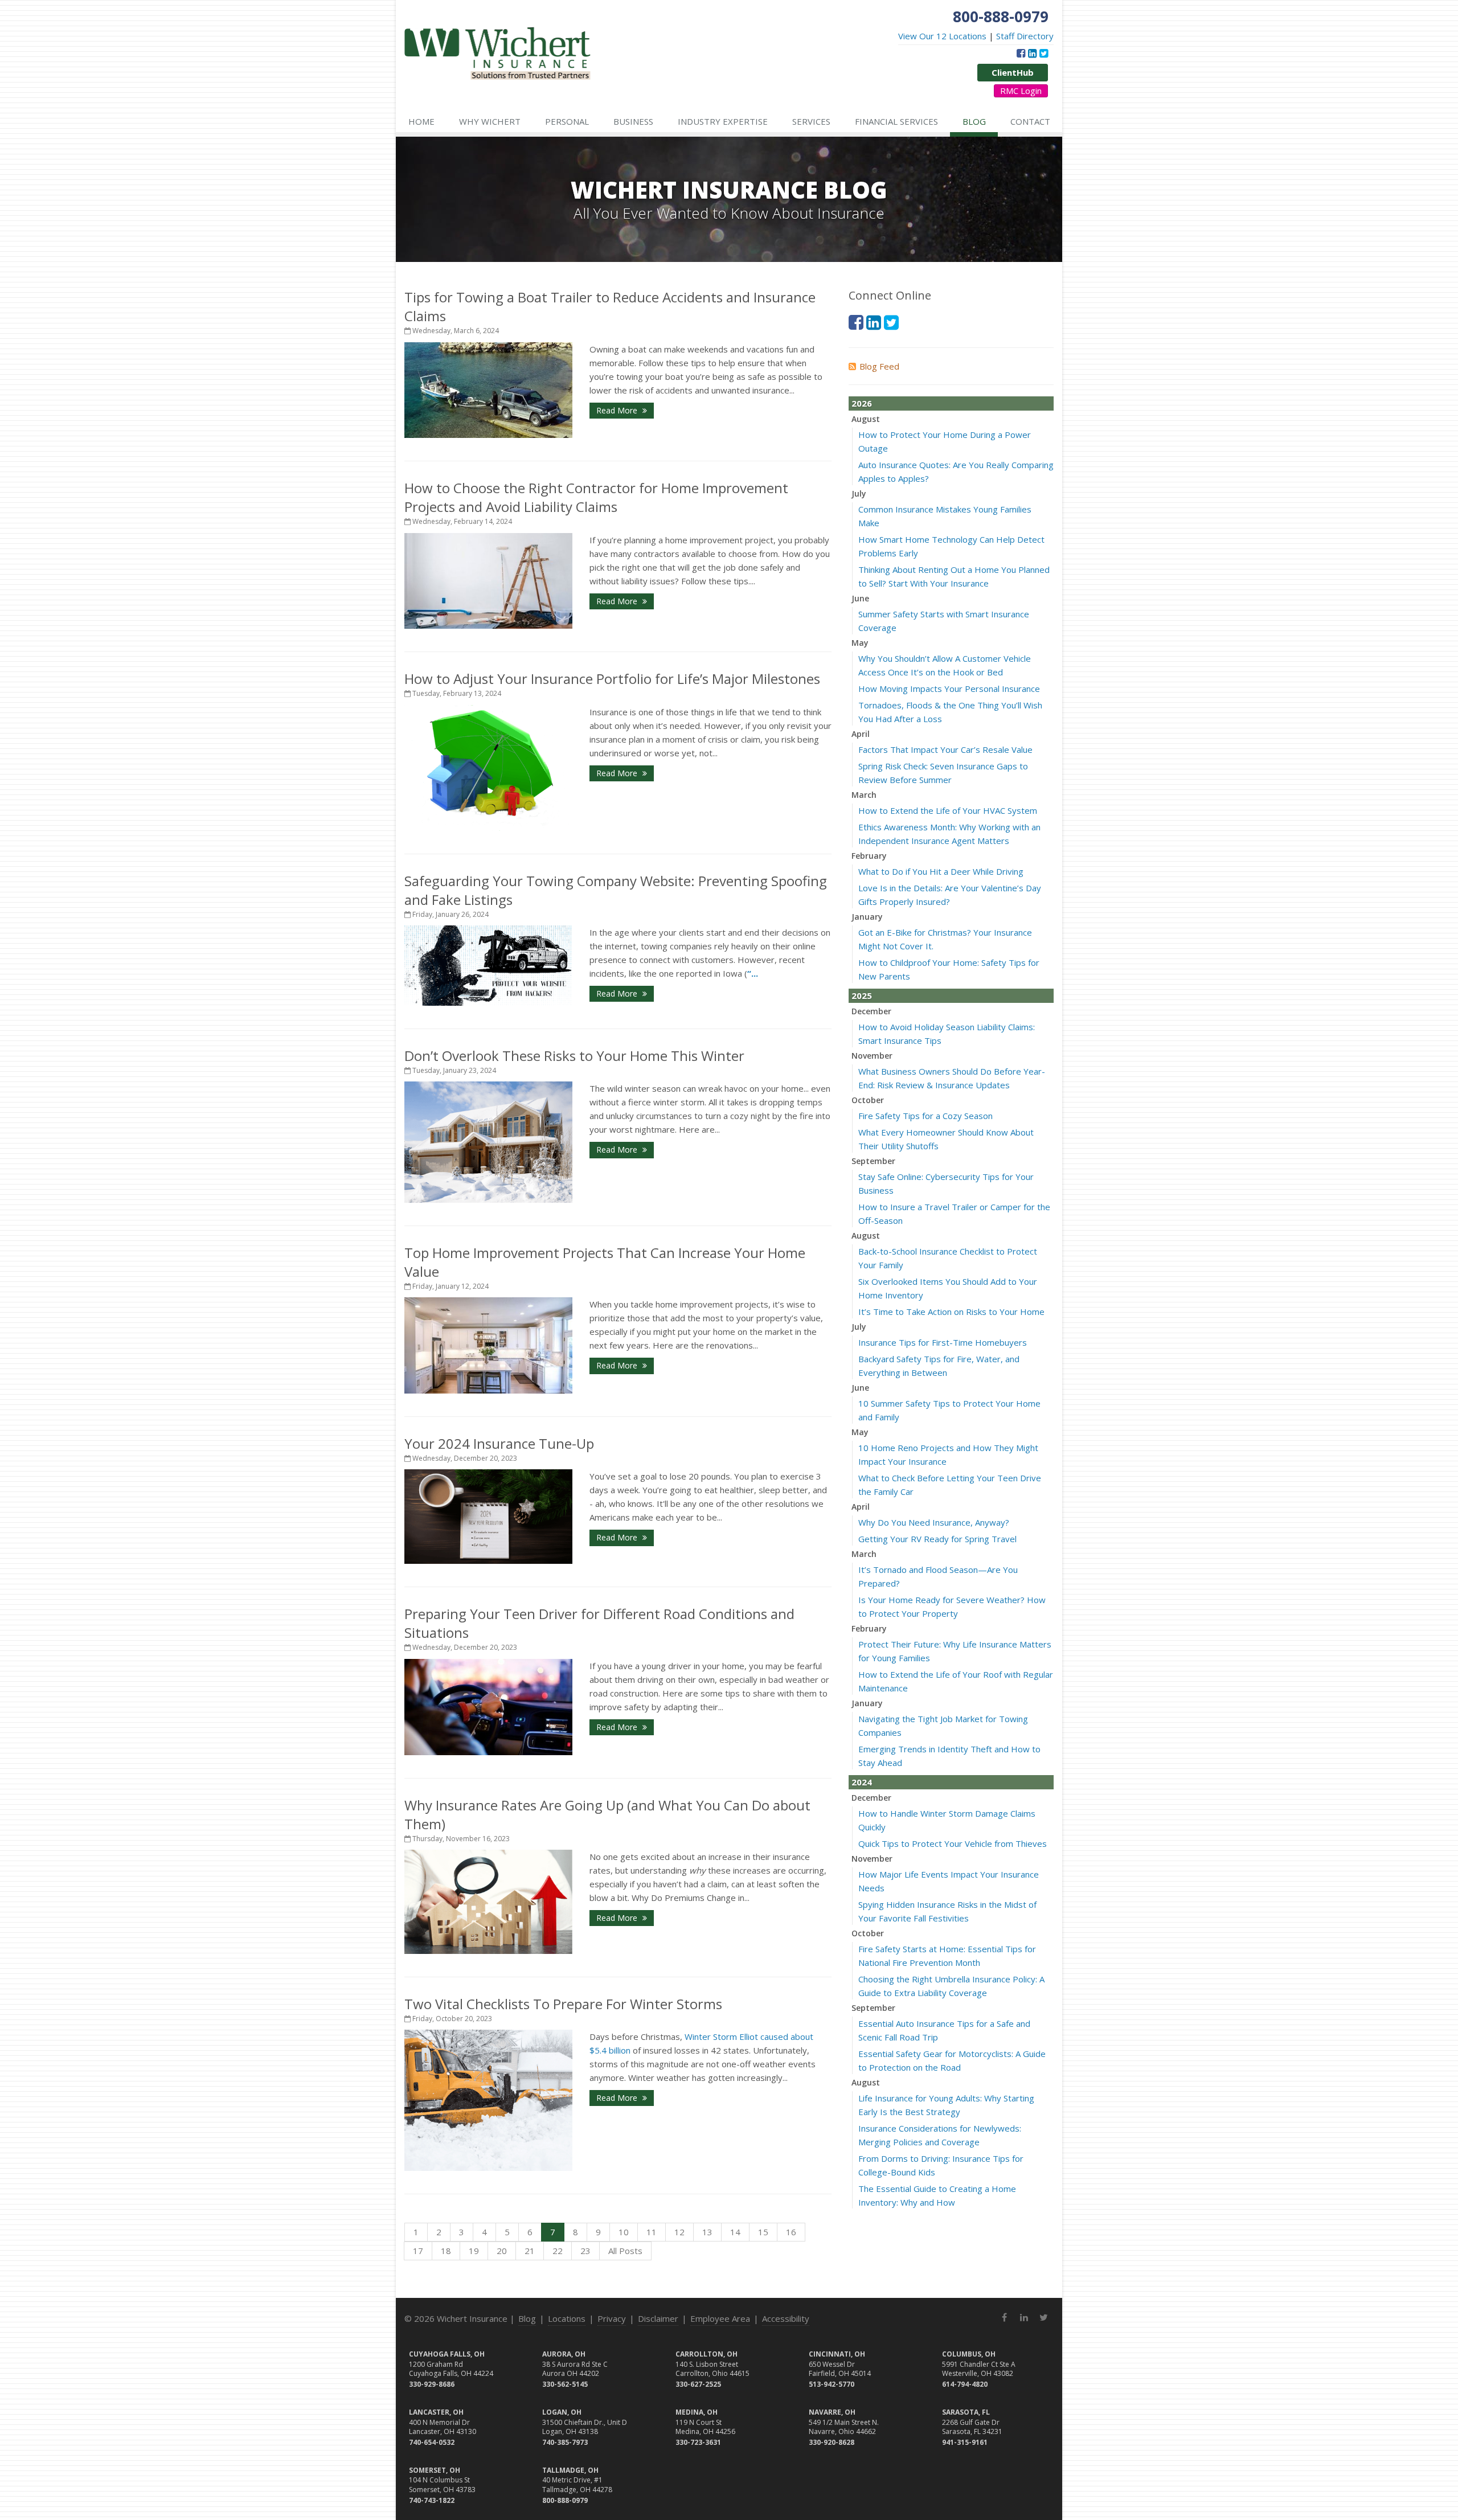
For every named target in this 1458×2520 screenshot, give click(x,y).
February (869, 856)
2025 (862, 995)
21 (530, 2251)
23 (585, 2251)
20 (502, 2251)
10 (624, 2232)
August (866, 419)
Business (633, 121)
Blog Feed (879, 366)
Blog (974, 121)
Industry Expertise (723, 121)
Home (421, 121)
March (864, 795)
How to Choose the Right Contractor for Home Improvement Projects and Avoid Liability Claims (596, 497)
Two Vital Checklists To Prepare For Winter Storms (563, 2004)
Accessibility (786, 2318)
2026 (862, 403)
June (860, 598)
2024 (862, 1782)
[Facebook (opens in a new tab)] (1021, 53)
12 (679, 2232)
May (860, 643)
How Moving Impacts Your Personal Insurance (949, 689)
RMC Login (1021, 91)
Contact (1030, 121)
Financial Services (896, 121)
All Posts (625, 2251)
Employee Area (720, 2318)
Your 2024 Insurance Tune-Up (499, 1443)
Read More (618, 410)
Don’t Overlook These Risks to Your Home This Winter (574, 1056)
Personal (567, 121)
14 (735, 2232)
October (868, 1100)
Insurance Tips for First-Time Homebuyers (943, 1342)
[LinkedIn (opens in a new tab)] (1032, 53)
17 (418, 2251)
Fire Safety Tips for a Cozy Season (925, 1116)
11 (652, 2232)
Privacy (612, 2318)
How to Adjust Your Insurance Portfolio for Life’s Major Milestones (612, 679)
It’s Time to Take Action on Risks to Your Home (951, 1312)
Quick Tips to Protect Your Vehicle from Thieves (953, 1843)
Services (811, 121)
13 (707, 2232)
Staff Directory (1025, 36)
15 (763, 2232)
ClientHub (1013, 72)
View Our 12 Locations (942, 36)
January (867, 917)
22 (558, 2251)
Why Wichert (490, 121)
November (872, 1056)
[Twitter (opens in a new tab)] (1044, 53)
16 (791, 2232)
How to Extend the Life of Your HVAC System (948, 810)
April (861, 734)
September (873, 1161)
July (859, 493)
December (871, 1011)
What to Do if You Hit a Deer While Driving (941, 871)
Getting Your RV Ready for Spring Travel (937, 1539)
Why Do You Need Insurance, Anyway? (934, 1522)
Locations (567, 2318)
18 (446, 2251)
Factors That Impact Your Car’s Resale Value (945, 749)
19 (474, 2251)
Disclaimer (658, 2318)
